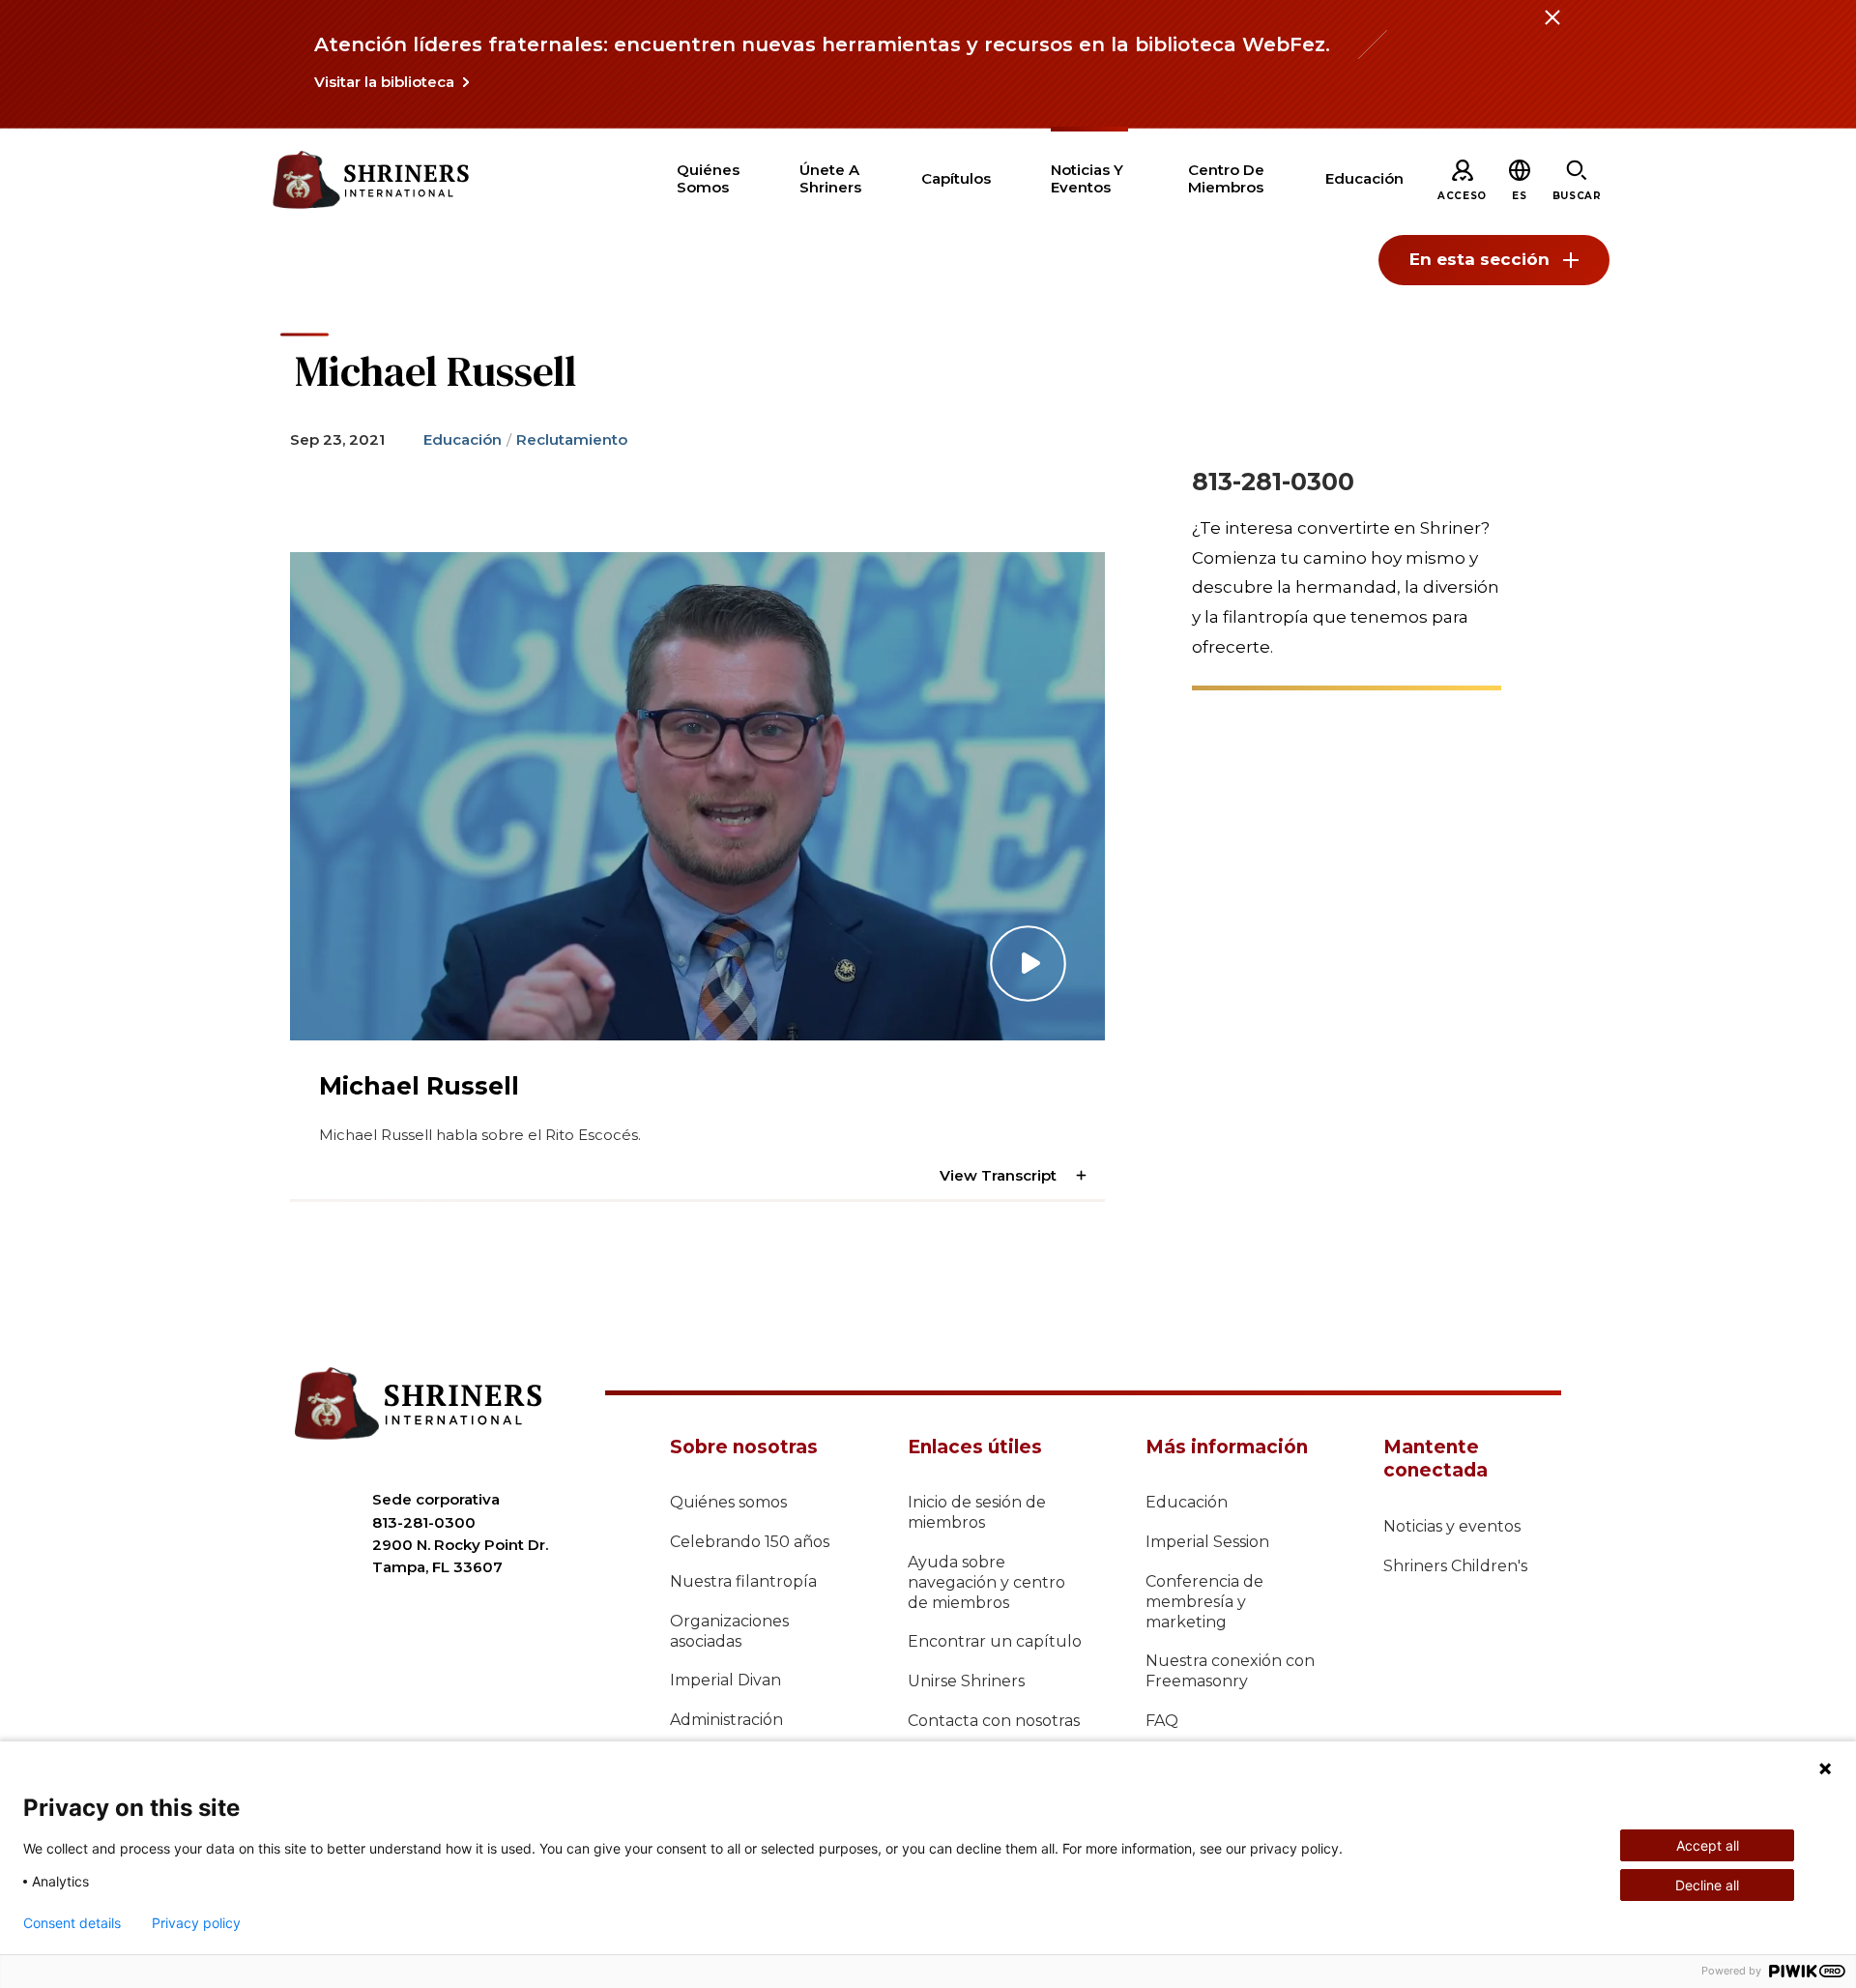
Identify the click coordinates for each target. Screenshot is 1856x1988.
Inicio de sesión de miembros (977, 1512)
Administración (726, 1720)
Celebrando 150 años (750, 1542)
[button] (1519, 196)
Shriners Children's (1455, 1566)
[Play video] (697, 796)
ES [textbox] (1519, 196)
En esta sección (1479, 259)
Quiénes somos (728, 1502)
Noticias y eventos (1452, 1526)
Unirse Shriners (966, 1681)
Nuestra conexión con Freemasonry (1230, 1671)
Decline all (1707, 1885)
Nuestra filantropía (743, 1581)
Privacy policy (196, 1923)
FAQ (1162, 1721)
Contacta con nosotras (994, 1721)
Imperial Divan (725, 1680)
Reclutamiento (572, 439)
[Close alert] (1551, 29)
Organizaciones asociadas (729, 1631)
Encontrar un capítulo (995, 1641)
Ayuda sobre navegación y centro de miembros (986, 1582)
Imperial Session (1207, 1542)
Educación (463, 439)
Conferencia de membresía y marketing (1204, 1602)
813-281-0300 (1273, 482)
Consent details (72, 1923)
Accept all (1708, 1845)
